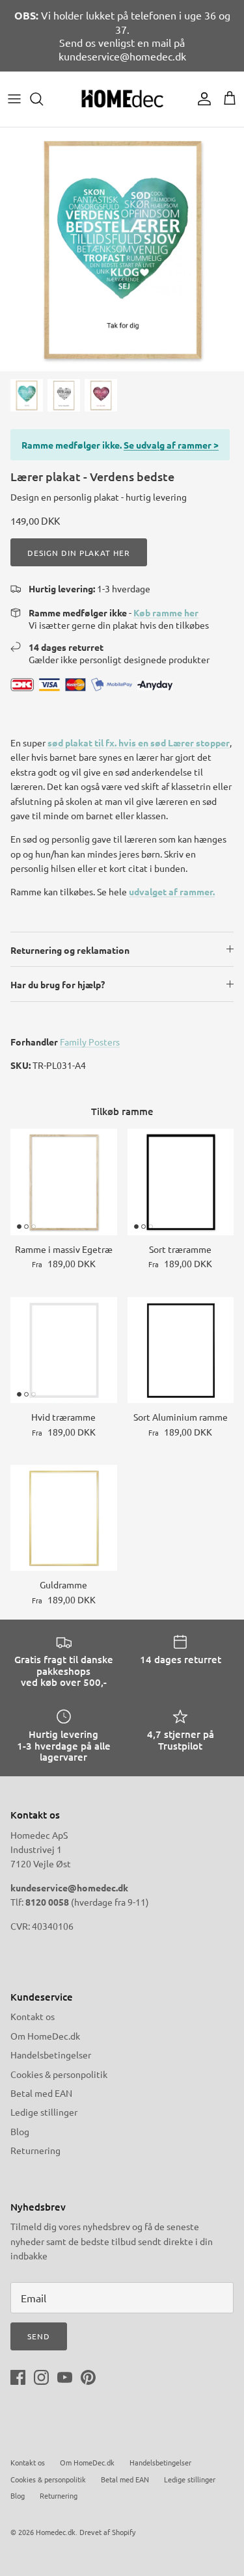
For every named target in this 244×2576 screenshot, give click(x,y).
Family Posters (90, 1042)
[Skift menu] (14, 99)
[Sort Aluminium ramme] (181, 1350)
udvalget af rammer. (172, 891)
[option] (122, 249)
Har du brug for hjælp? (58, 984)
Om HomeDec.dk (45, 2036)
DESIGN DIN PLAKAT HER (79, 553)
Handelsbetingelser (51, 2055)
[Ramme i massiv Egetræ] (64, 1182)
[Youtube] (65, 2377)
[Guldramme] (64, 1518)
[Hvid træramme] (64, 1350)
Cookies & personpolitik (59, 2074)
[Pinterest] (88, 2377)
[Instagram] (41, 2377)
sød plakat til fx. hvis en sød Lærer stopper (139, 743)
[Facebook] (18, 2377)
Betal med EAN (41, 2093)
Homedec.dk (56, 2532)
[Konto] (201, 99)
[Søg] (43, 99)
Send (39, 2336)
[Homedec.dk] (122, 99)
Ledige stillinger (44, 2112)
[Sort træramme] (181, 1182)
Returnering (35, 2150)
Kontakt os (33, 2016)
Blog (20, 2131)
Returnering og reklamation (70, 950)
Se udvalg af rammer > (171, 445)
